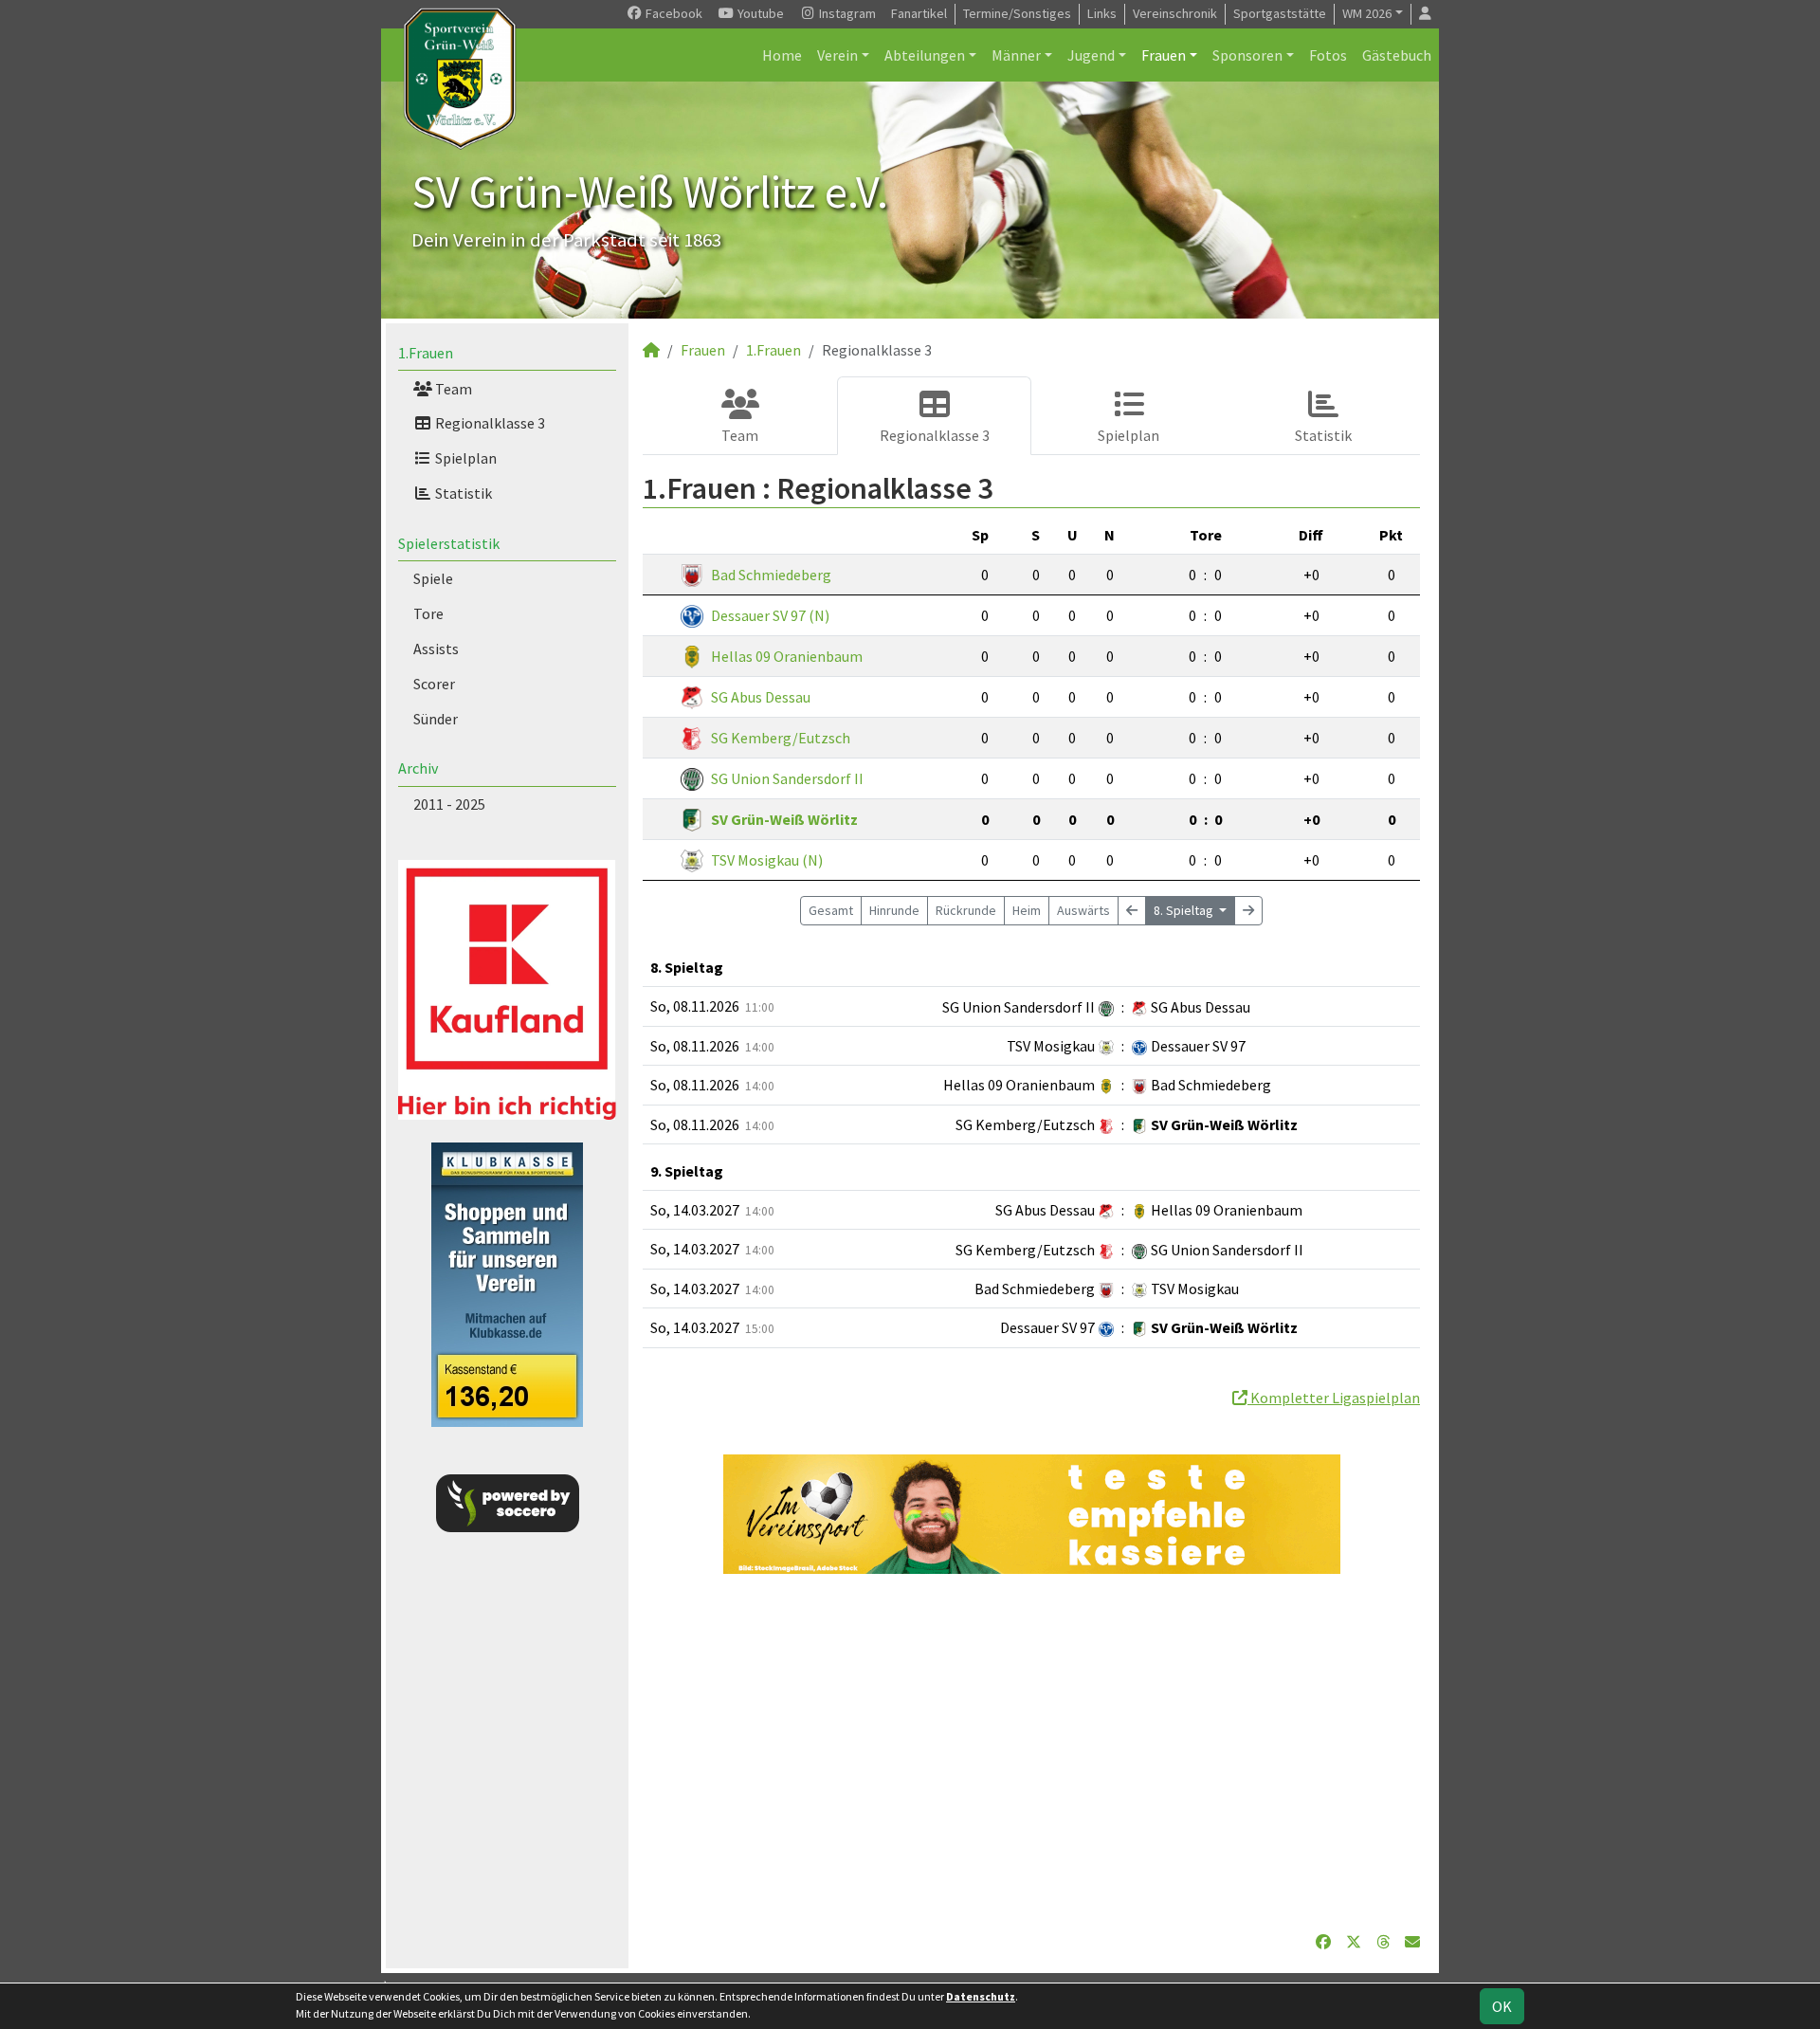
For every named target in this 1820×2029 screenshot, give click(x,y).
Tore (428, 613)
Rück (966, 910)
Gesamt (831, 910)
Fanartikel (919, 13)
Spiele (433, 578)
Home (782, 55)
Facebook (673, 13)
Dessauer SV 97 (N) (770, 615)
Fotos (1328, 55)
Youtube (759, 13)
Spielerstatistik (449, 543)
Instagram (846, 13)
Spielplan (464, 458)
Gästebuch (1397, 55)
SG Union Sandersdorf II (787, 778)
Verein (837, 55)
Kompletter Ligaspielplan (1334, 1398)
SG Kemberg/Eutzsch (781, 738)
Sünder (436, 719)
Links (1102, 13)
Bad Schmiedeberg (771, 575)
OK (1502, 2006)
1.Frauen (426, 353)
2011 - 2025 (449, 804)
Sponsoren (1247, 55)
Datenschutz (981, 1996)
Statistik (462, 493)
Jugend (1091, 55)
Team (452, 389)
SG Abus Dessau (761, 697)
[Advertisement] (1031, 1752)
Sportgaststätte (1280, 13)
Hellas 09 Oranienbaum (787, 656)
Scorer (434, 684)
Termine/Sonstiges (1017, 13)
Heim (1027, 910)
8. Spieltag (1185, 910)
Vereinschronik (1175, 13)
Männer (1016, 55)
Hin (894, 910)
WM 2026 (1367, 13)
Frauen (1164, 55)
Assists (436, 649)
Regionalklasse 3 (489, 423)
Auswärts (1083, 910)
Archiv (418, 768)
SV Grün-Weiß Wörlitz (784, 819)
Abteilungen (925, 55)
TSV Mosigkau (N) (767, 860)
